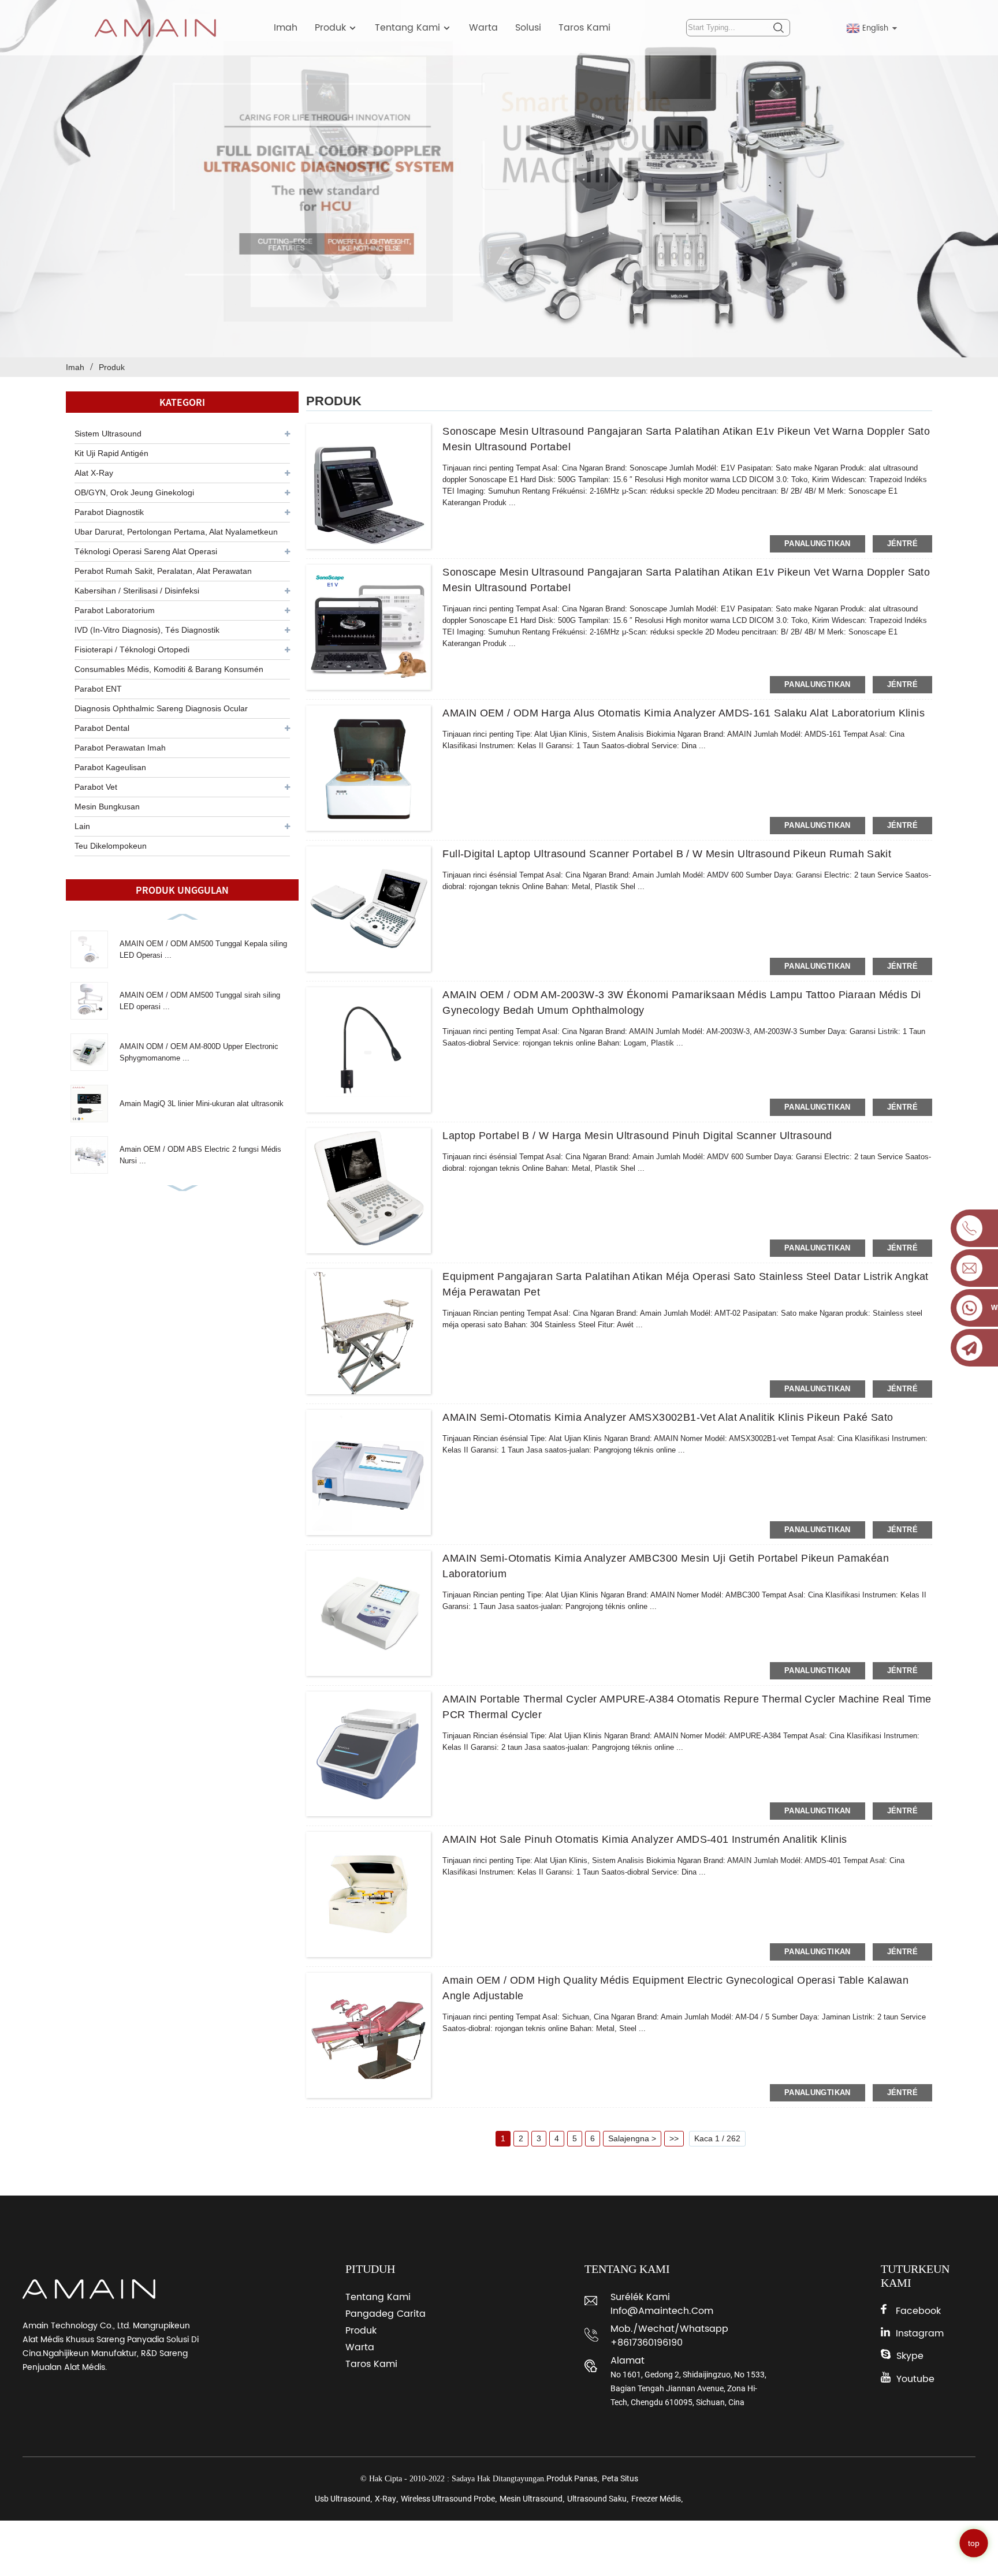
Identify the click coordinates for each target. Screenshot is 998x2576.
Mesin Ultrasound (531, 2499)
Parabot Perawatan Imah (120, 748)
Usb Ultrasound (342, 2499)
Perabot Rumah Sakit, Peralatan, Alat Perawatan (163, 571)
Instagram (920, 2334)
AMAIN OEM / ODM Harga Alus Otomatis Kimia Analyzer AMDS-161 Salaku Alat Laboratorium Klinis (684, 713)
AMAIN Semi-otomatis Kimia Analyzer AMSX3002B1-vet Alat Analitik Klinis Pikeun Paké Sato (668, 1417)
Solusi (528, 28)
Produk (330, 28)
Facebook (918, 2311)
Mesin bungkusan (107, 807)
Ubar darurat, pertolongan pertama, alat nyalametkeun (176, 532)
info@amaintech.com (662, 2311)
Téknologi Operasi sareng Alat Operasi (146, 551)
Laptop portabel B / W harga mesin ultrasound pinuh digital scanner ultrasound (637, 1136)
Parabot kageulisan (110, 767)
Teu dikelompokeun (111, 846)
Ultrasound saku (597, 2499)
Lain (82, 826)
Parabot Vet (96, 787)
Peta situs (620, 2478)
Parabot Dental (102, 728)
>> (674, 2138)
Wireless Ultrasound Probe (448, 2499)
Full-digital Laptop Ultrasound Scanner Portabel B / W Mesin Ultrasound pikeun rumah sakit (667, 854)
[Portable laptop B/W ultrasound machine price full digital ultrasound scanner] (369, 1191)
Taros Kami (584, 28)
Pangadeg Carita (386, 2314)
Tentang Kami (407, 28)
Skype (910, 2356)
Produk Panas (572, 2478)
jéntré (902, 544)
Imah (286, 28)
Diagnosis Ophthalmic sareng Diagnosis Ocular (161, 708)
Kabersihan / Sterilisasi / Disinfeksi (137, 591)
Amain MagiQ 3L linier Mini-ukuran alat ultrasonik (202, 1104)
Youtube (915, 2379)
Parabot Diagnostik (109, 512)
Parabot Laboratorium (115, 610)
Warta (483, 28)
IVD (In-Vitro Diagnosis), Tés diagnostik (147, 630)
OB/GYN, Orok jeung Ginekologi (134, 492)
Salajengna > (632, 2138)
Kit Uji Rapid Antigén (111, 453)
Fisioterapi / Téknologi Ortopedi (132, 649)
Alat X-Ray (94, 473)
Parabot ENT (98, 689)
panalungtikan (818, 544)
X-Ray (386, 2499)
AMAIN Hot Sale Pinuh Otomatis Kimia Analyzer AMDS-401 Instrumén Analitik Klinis (645, 1839)
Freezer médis (656, 2499)
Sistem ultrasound (108, 434)
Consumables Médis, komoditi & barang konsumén (169, 669)
